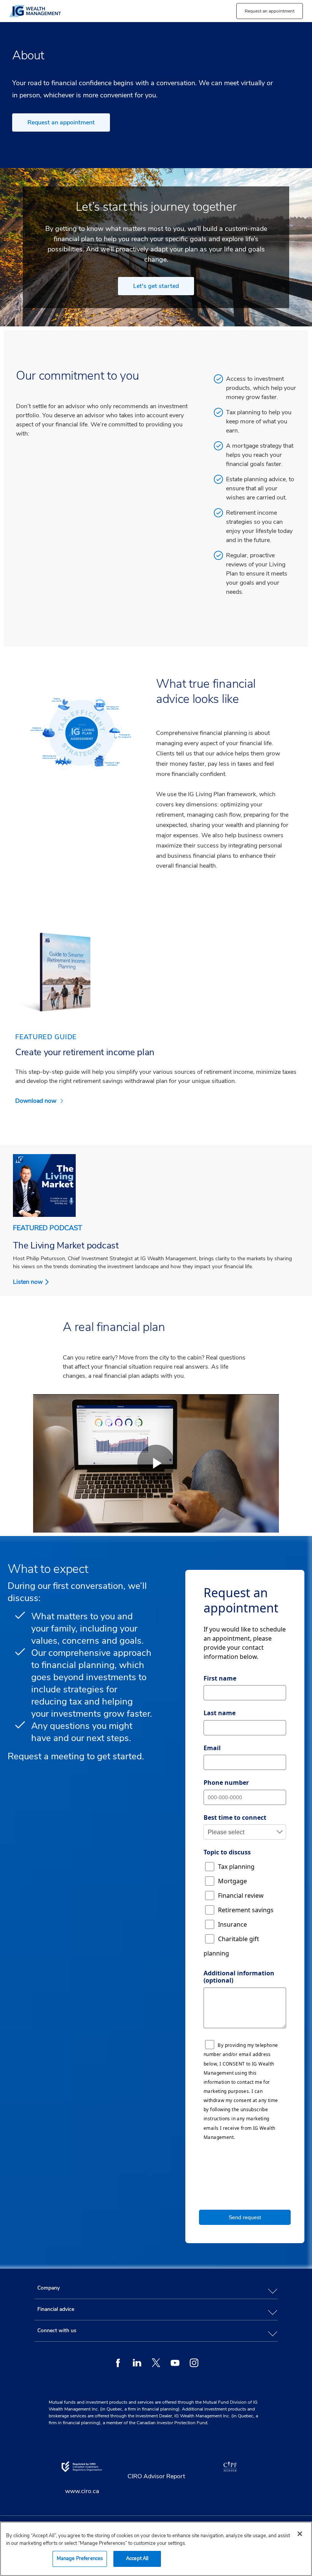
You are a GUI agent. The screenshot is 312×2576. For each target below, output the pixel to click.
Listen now (28, 1282)
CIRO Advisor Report (156, 2476)
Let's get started (156, 286)
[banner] (83, 11)
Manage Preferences (80, 2559)
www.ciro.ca (82, 2491)
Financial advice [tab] (56, 2309)
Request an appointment (61, 122)
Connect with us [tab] (57, 2330)
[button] (270, 11)
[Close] (300, 2534)
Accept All (137, 2559)
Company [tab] (49, 2288)
